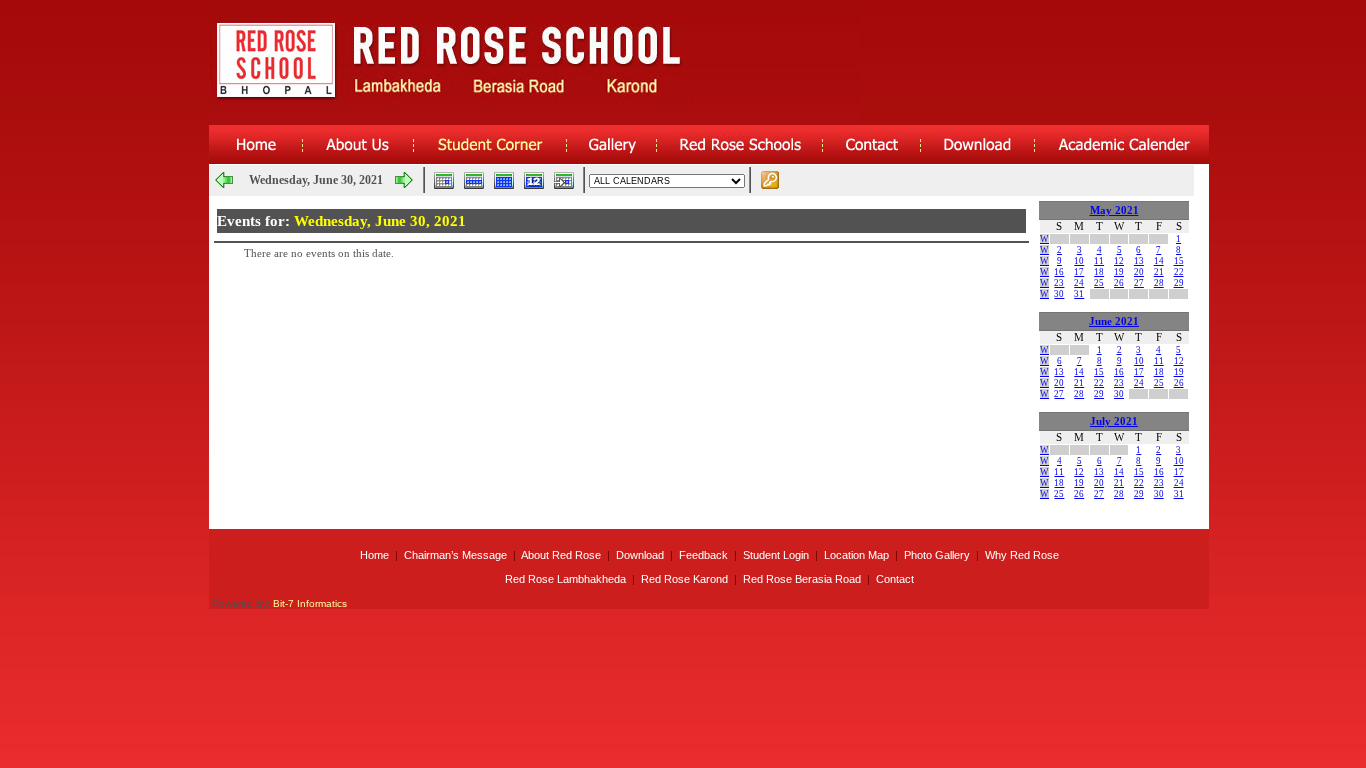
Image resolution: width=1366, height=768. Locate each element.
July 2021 (1114, 421)
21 (1159, 272)
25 (1099, 283)
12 (1119, 261)
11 (1099, 261)
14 (1159, 261)
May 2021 (1114, 210)
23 (1059, 283)
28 (1159, 283)
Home (374, 555)
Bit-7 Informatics (310, 603)
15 (1179, 261)
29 (1179, 283)
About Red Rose (561, 555)
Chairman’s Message (455, 555)
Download (640, 555)
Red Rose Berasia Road (802, 579)
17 (1079, 272)
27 (1139, 283)
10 (1079, 261)
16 (1059, 272)
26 (1119, 283)
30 (1059, 294)
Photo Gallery (937, 555)
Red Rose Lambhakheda (565, 579)
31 (1079, 294)
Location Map (856, 555)
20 (1139, 272)
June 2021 (1114, 321)
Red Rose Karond (684, 579)
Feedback (703, 555)
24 (1079, 283)
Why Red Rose (1022, 555)
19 (1119, 272)
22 (1179, 272)
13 (1139, 261)
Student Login (776, 555)
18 (1099, 272)
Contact (895, 579)
